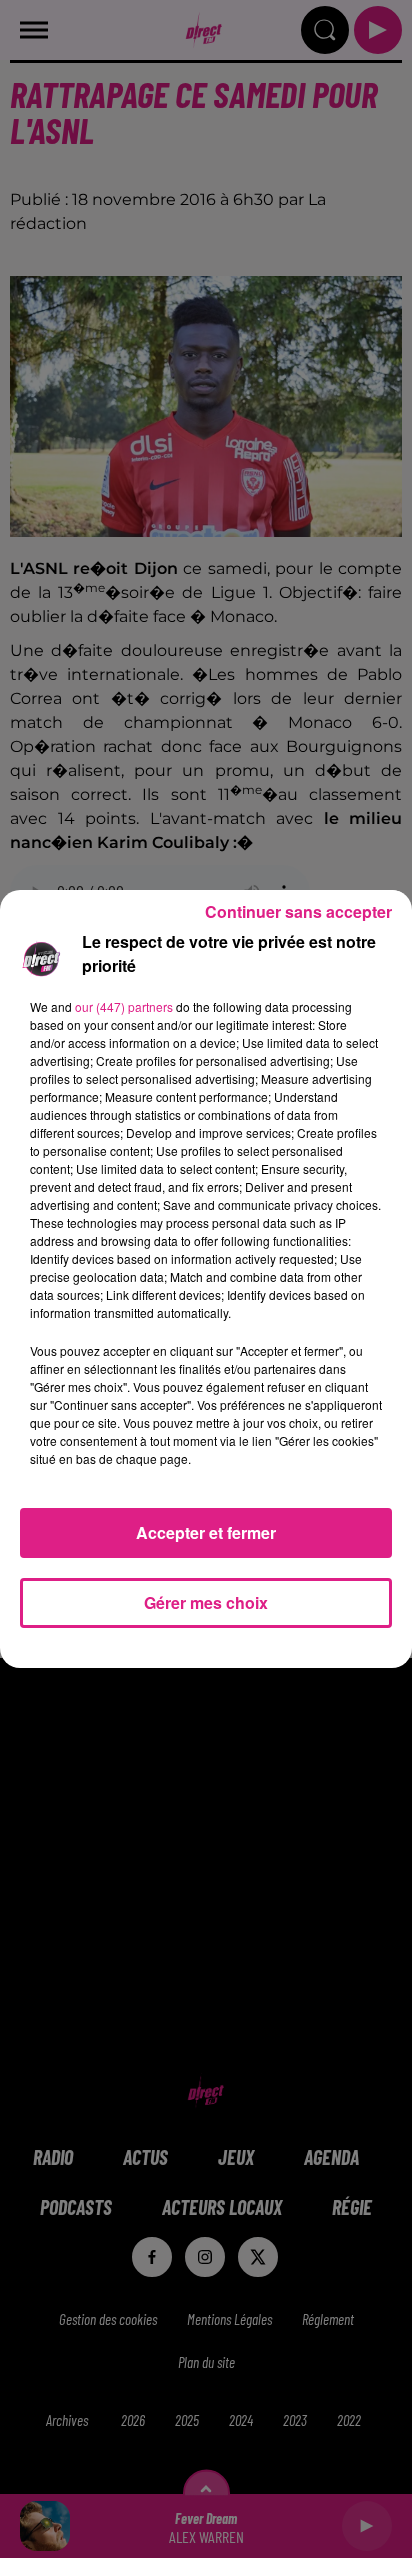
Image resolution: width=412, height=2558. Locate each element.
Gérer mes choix (206, 1602)
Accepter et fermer (206, 1532)
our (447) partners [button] (124, 1006)
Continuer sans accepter (298, 911)
